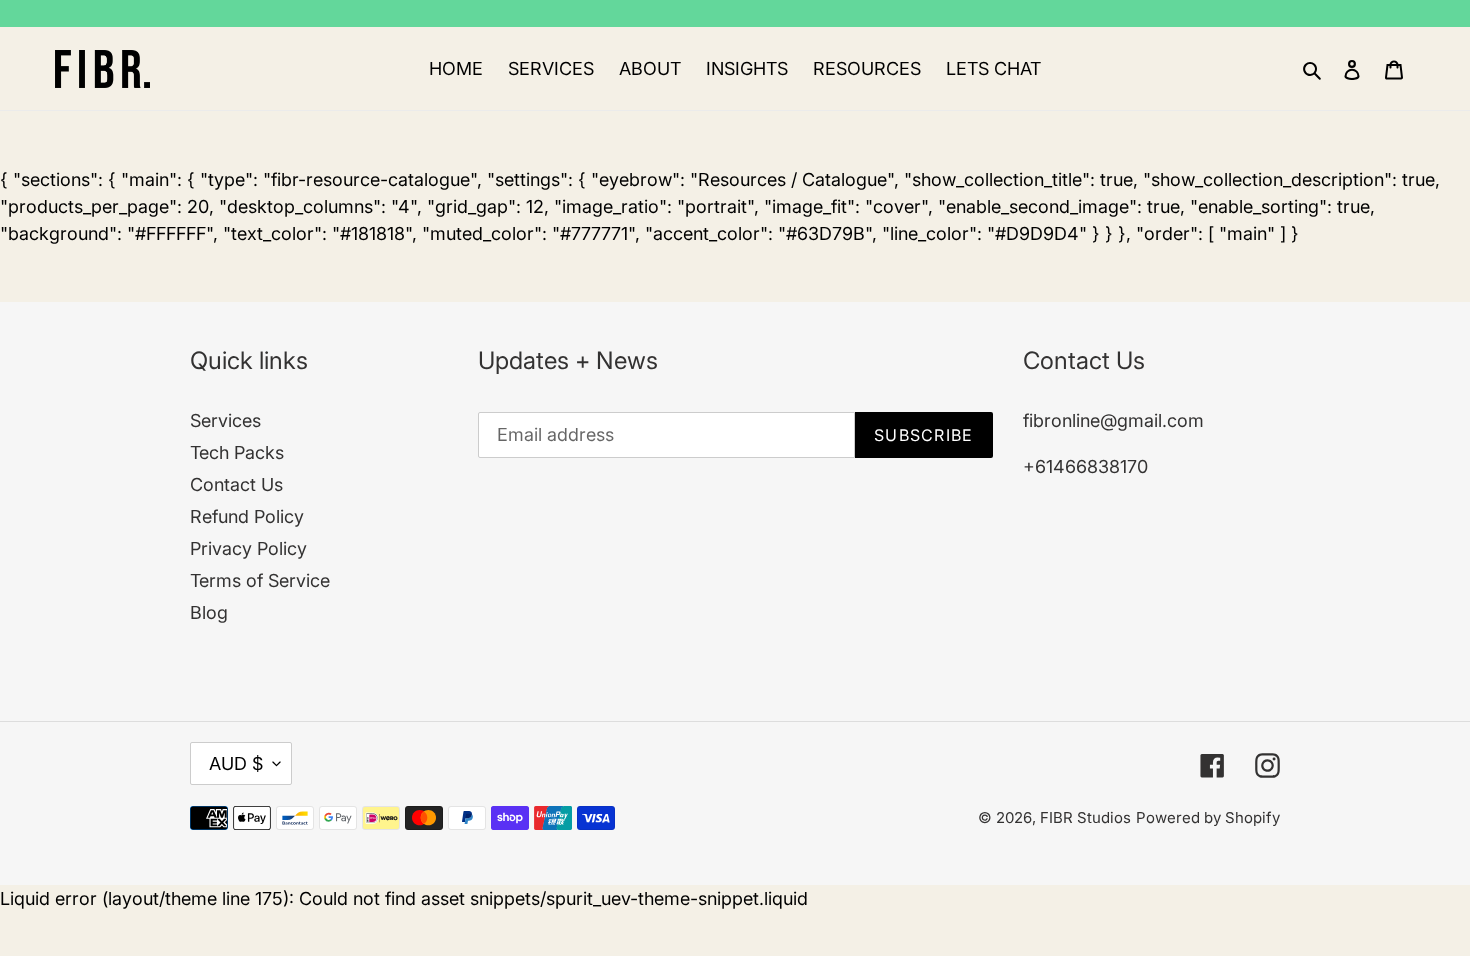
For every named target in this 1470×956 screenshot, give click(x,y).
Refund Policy (247, 516)
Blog (209, 612)
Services (225, 420)
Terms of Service (260, 580)
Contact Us (236, 484)
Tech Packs (237, 452)
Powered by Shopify (1208, 817)
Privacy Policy (248, 548)
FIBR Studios (1085, 817)
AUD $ (236, 763)
